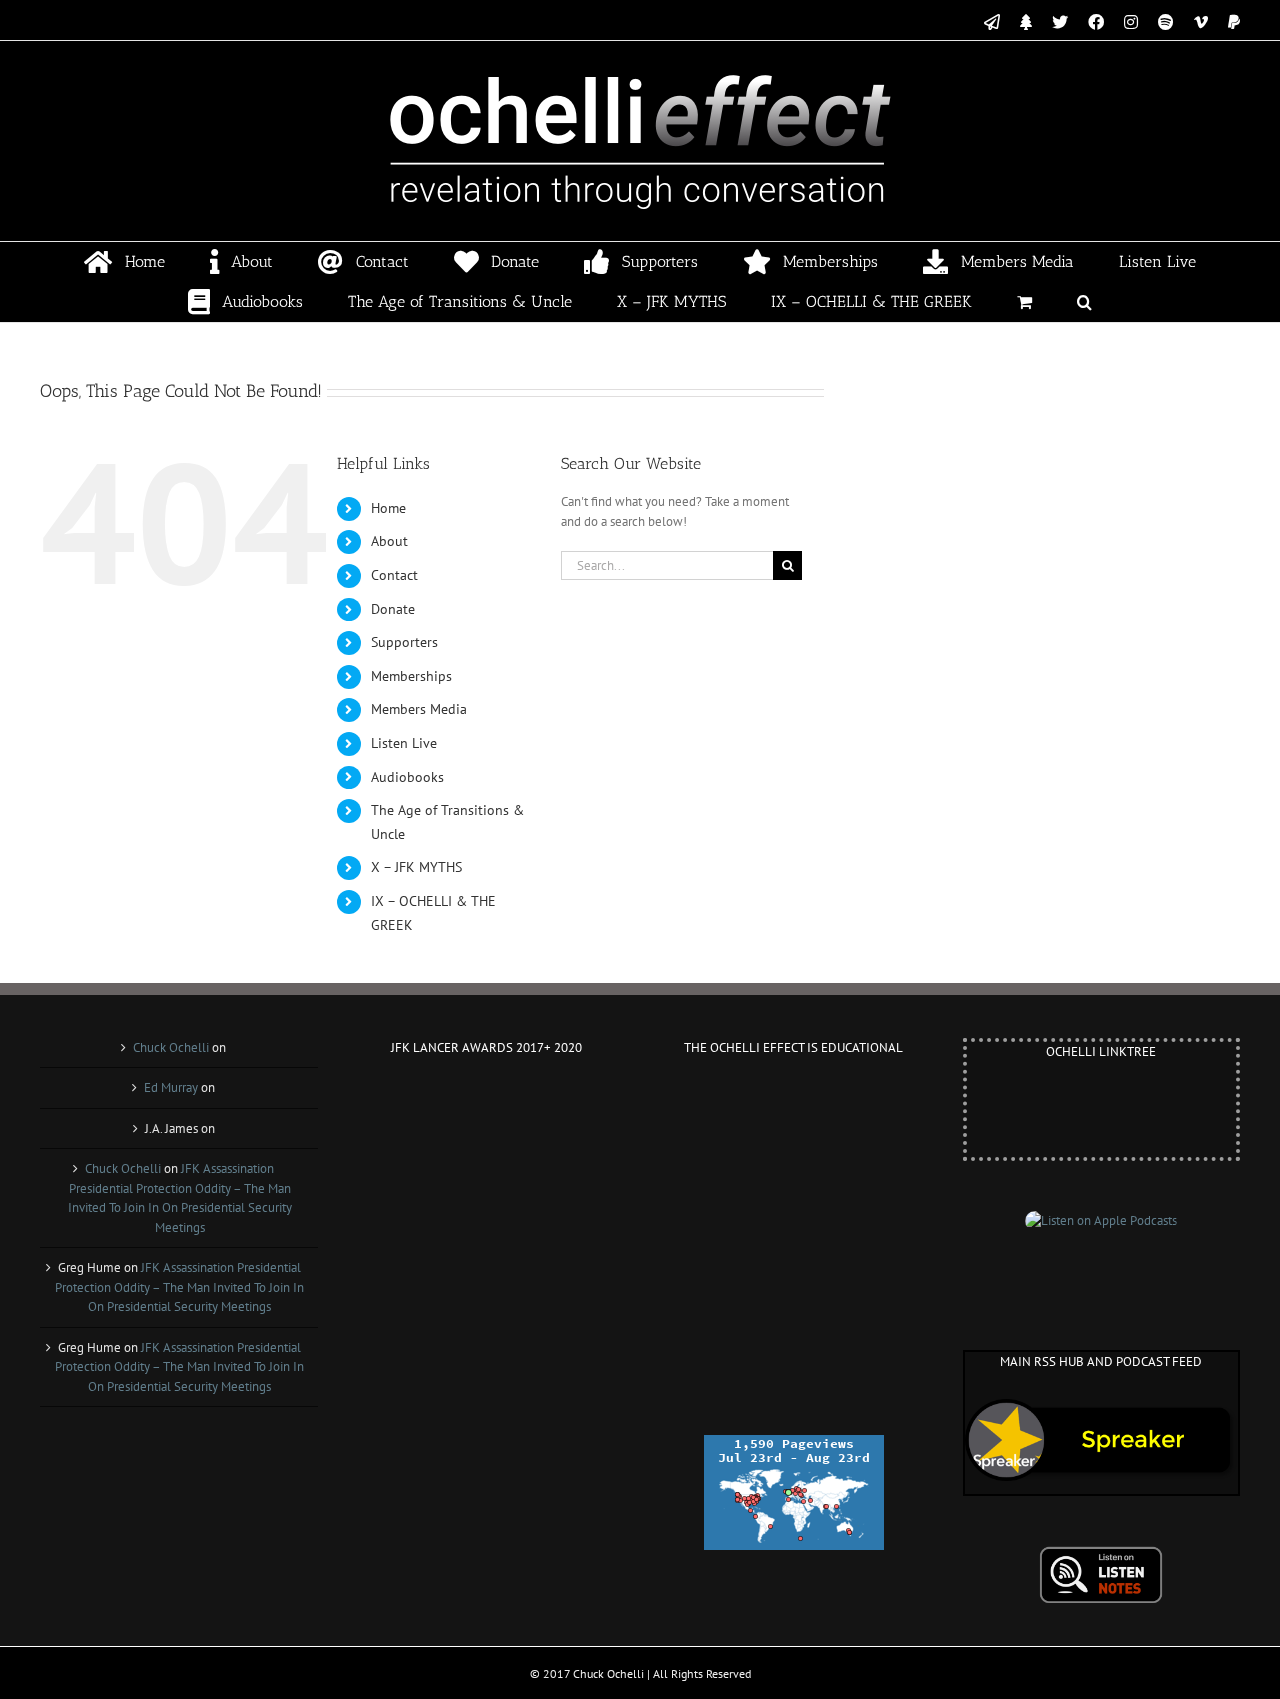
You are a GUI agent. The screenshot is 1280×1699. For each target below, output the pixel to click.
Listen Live (404, 743)
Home (388, 508)
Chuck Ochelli (171, 1047)
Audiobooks (407, 777)
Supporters (404, 642)
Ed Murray (171, 1087)
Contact (394, 575)
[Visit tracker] (794, 1444)
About (389, 541)
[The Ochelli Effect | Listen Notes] (1101, 1555)
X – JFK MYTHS (416, 867)
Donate (393, 609)
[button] (1085, 302)
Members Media (419, 709)
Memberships (411, 676)
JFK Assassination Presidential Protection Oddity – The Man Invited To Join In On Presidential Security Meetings (179, 1287)
